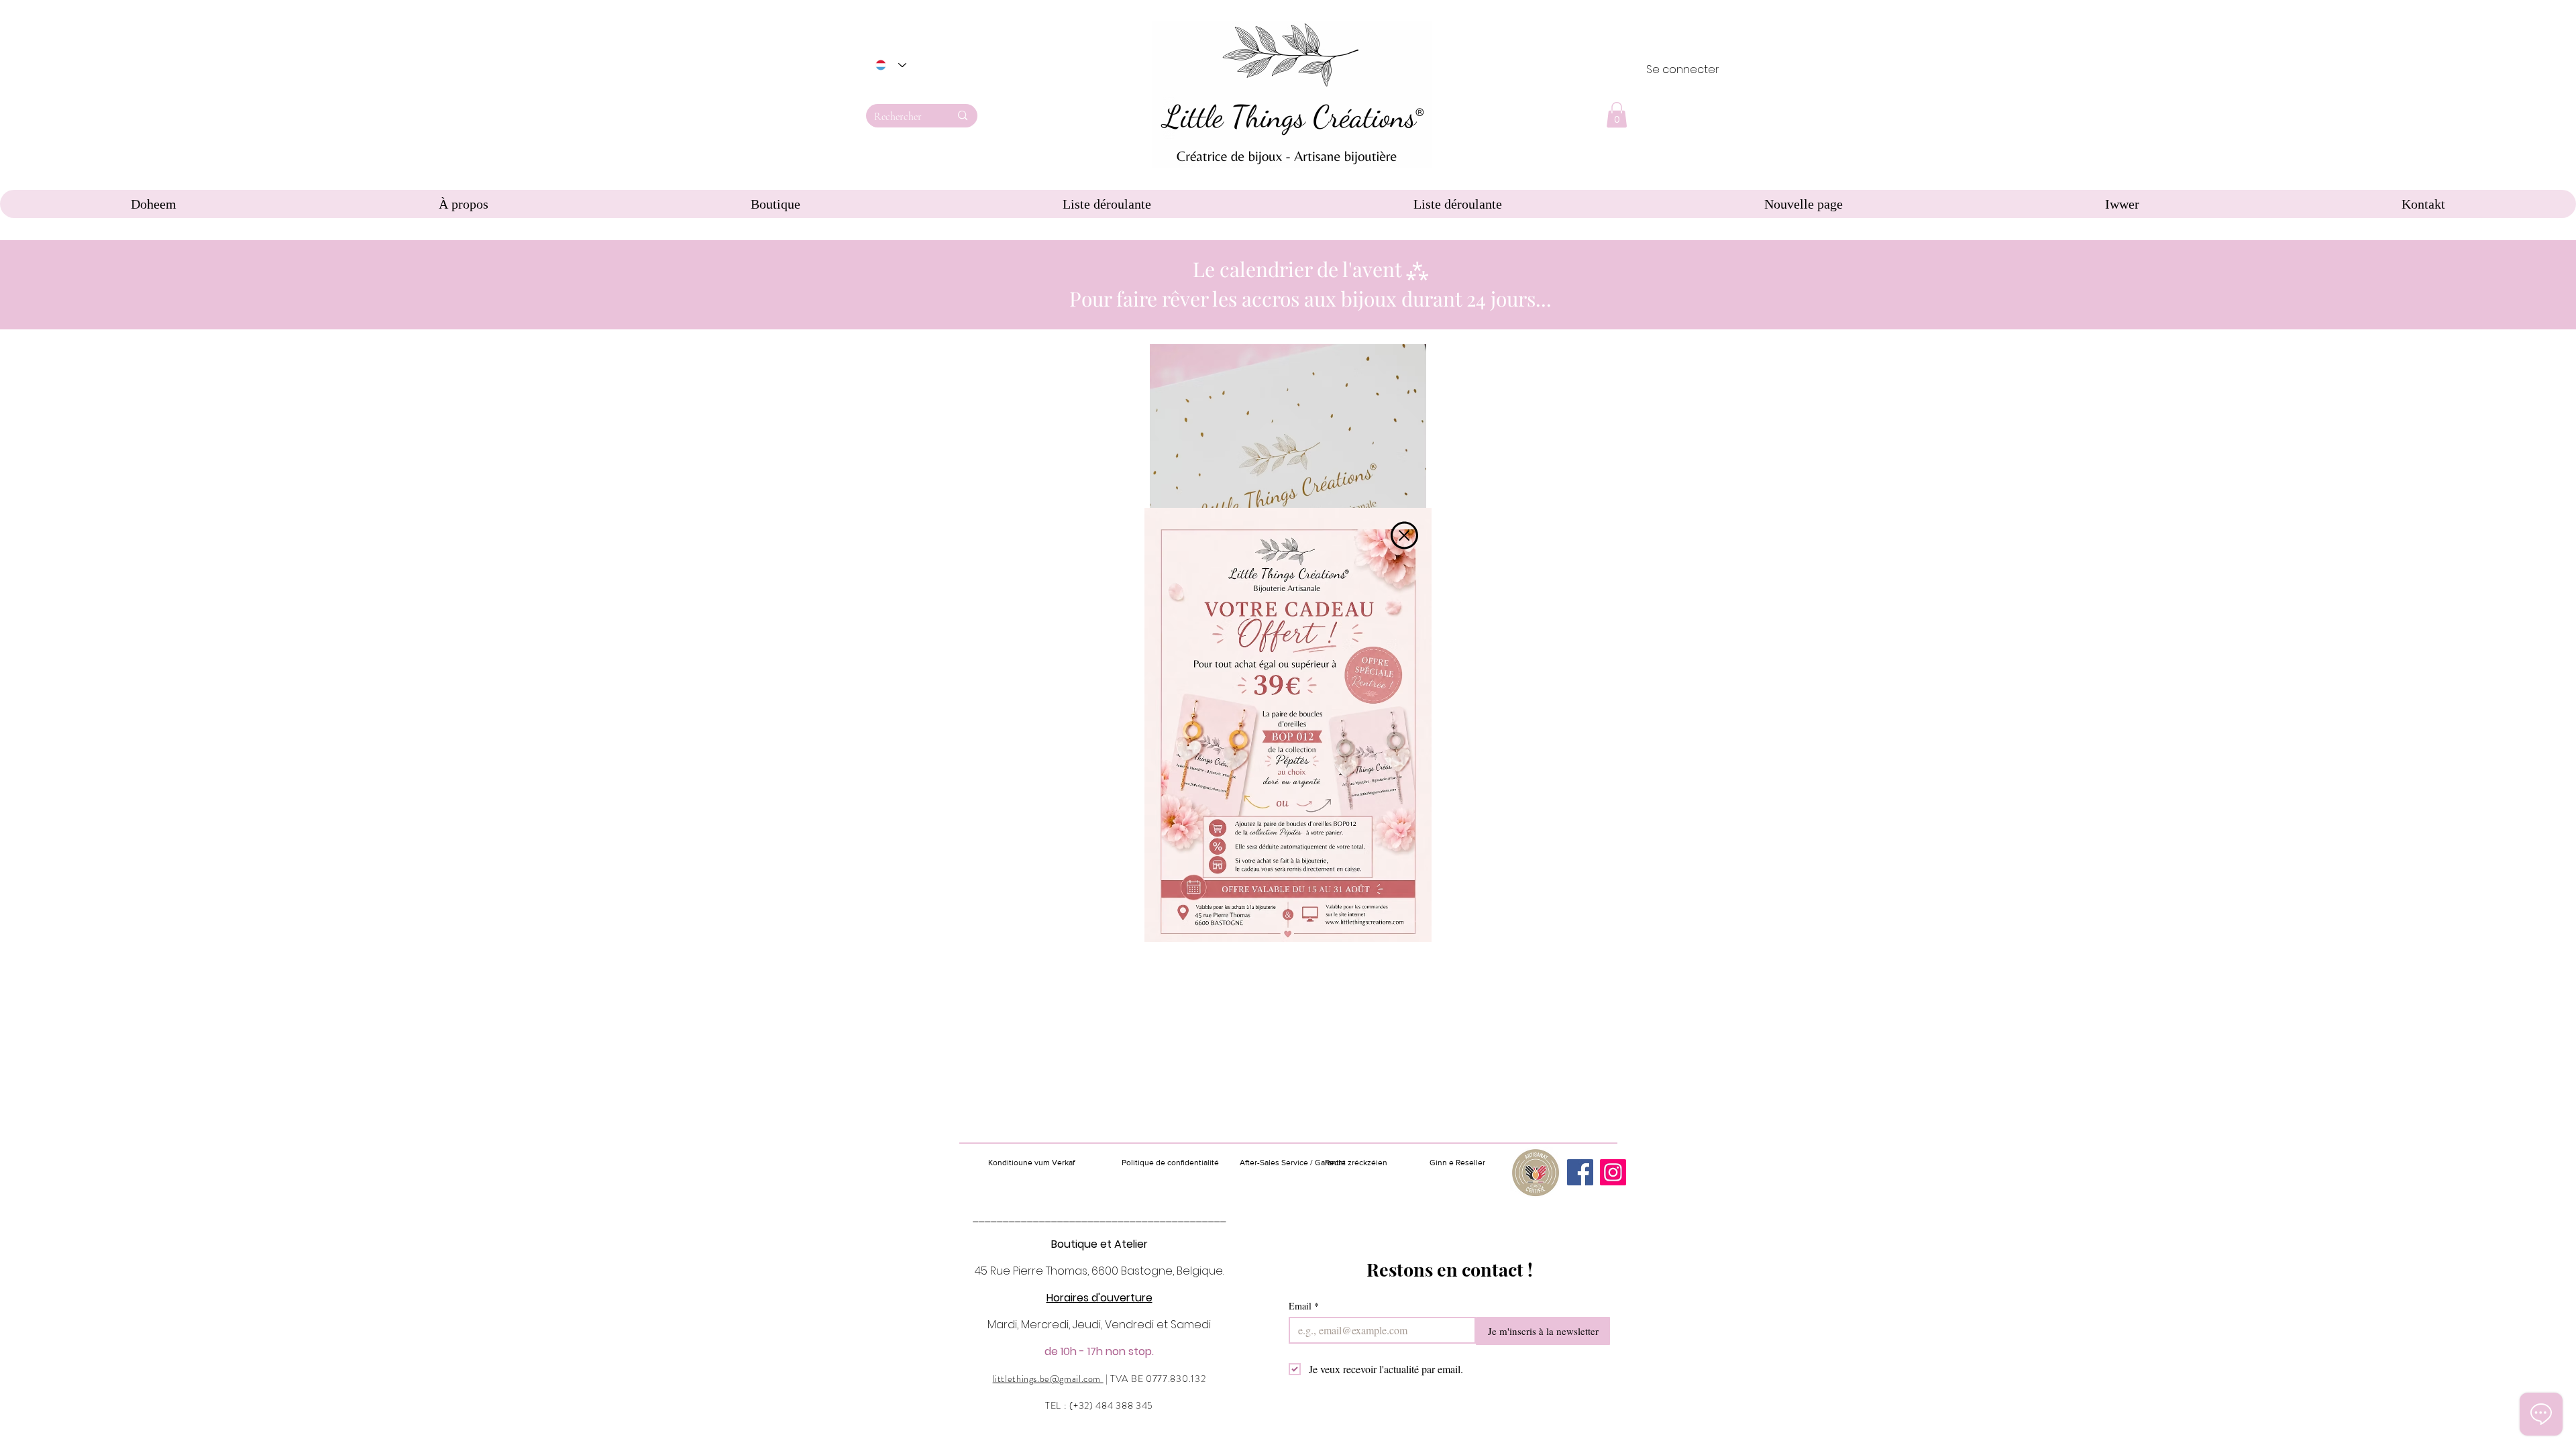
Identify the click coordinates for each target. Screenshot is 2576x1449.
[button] (1404, 535)
